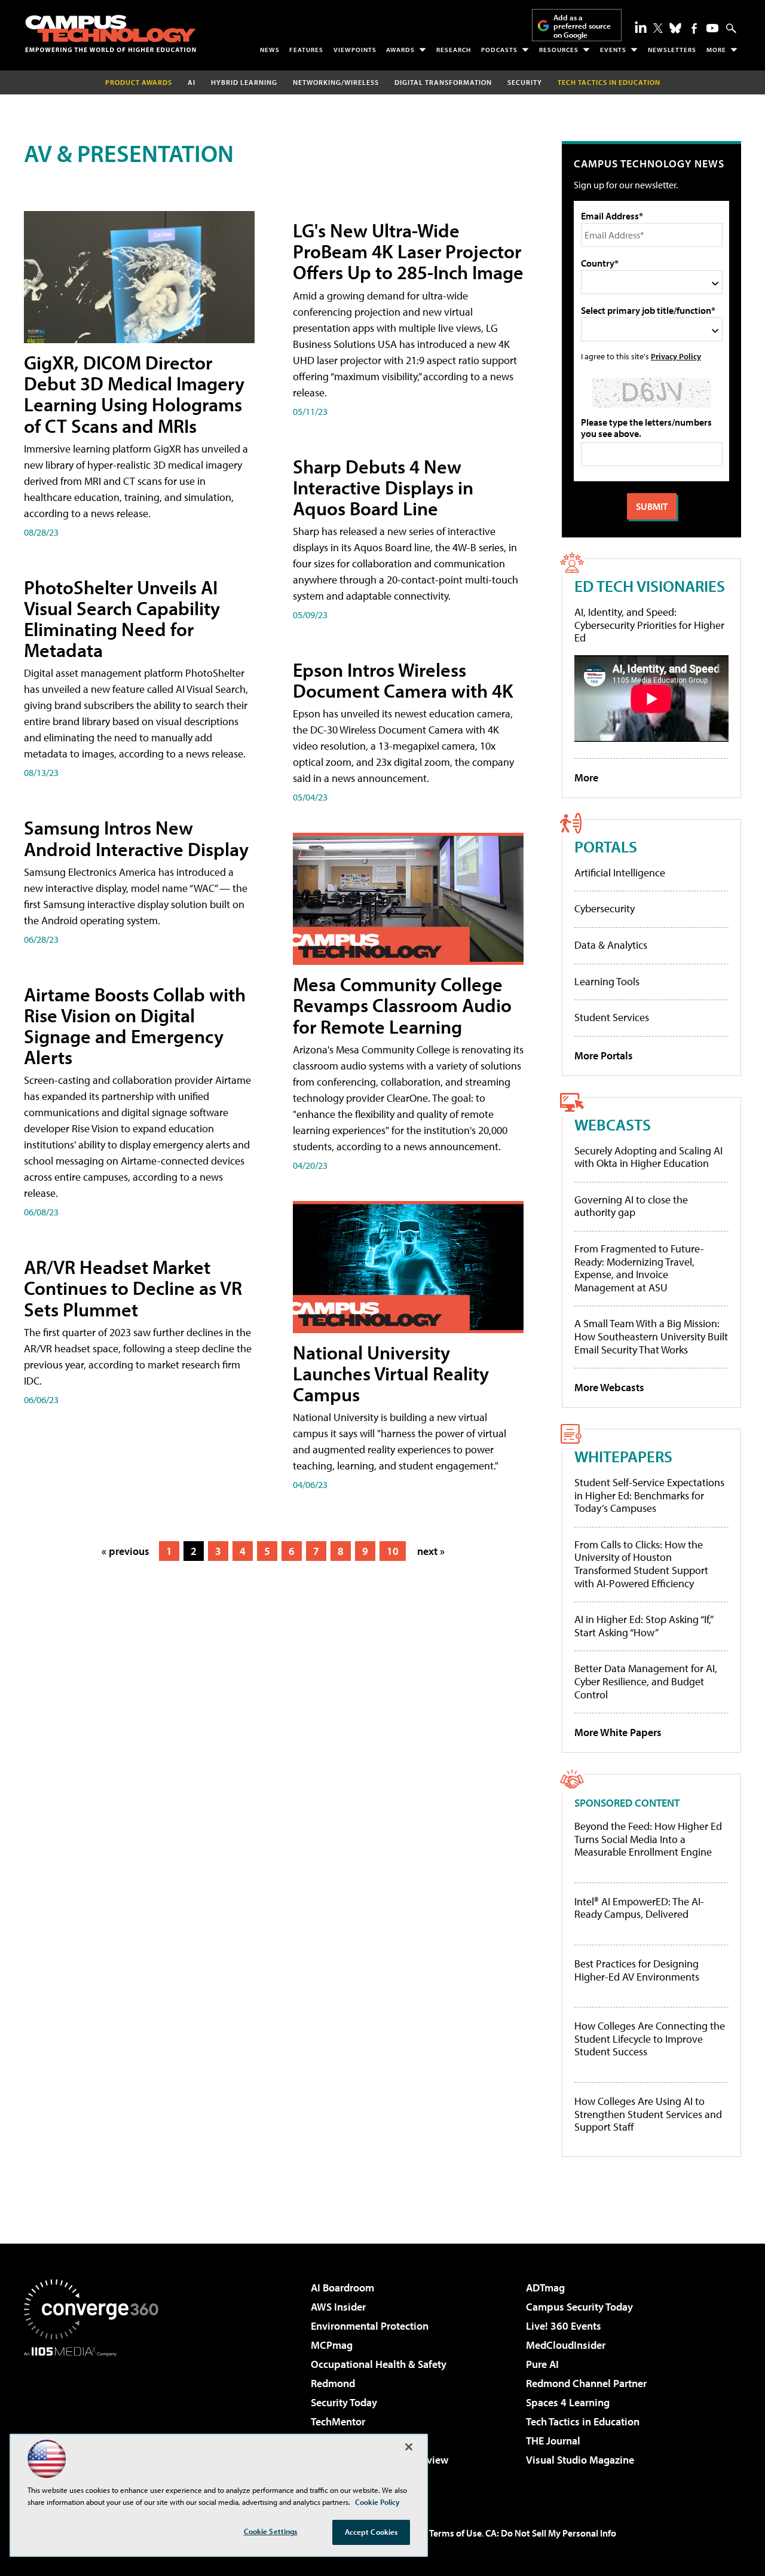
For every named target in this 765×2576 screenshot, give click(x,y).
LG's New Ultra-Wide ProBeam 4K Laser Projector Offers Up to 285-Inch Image (408, 251)
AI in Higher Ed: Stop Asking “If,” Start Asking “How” (643, 1626)
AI (192, 82)
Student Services (612, 1017)
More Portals (604, 1055)
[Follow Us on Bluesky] (675, 28)
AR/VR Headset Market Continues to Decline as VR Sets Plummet (133, 1288)
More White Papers (618, 1732)
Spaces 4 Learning (568, 2402)
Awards (400, 50)
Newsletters (672, 50)
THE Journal (553, 2441)
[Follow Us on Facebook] (694, 28)
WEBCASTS (613, 1124)
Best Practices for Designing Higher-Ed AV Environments (637, 1970)
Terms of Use (455, 2533)
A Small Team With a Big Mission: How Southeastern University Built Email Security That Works (651, 1336)
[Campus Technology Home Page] (111, 33)
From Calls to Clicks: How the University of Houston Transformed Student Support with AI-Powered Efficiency (641, 1564)
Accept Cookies (371, 2532)
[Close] (409, 2447)
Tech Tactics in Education (583, 2421)
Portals (606, 846)
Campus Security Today (579, 2307)
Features (306, 50)
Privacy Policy (676, 356)
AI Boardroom (342, 2288)
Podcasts (499, 50)
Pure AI (542, 2364)
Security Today (344, 2402)
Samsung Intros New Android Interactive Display (136, 838)
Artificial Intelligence (620, 873)
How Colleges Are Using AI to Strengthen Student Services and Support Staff (648, 2114)
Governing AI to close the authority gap (631, 1206)
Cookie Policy (377, 2502)
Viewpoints (355, 50)
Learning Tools (607, 981)
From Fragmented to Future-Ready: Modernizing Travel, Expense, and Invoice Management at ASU (639, 1268)
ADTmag (545, 2288)
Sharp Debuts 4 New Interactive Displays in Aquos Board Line (383, 487)
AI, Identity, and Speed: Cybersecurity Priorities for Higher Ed (649, 625)
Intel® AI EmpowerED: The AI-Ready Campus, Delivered (639, 1908)
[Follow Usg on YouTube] (712, 28)
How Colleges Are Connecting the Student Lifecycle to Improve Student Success (650, 2039)
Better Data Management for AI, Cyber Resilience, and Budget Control (646, 1681)
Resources (559, 50)
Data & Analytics (611, 945)
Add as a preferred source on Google (582, 26)
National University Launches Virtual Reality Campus (391, 1373)
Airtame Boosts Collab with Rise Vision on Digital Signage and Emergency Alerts (135, 1026)
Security (525, 82)
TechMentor (338, 2421)
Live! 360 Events (564, 2326)
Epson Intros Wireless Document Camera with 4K (403, 680)
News (270, 50)
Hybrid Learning (244, 82)
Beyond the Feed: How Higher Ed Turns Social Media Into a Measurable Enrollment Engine (648, 1839)
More (716, 50)
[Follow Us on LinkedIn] (641, 27)
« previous (126, 1551)
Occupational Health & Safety (379, 2364)
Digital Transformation (443, 82)
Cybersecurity (605, 908)
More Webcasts (609, 1387)
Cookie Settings (271, 2531)
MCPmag (332, 2345)
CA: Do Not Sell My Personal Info (551, 2533)
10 (393, 1551)
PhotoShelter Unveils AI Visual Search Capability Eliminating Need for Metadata (122, 619)
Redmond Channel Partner (586, 2383)
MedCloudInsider (566, 2345)
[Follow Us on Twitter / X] (658, 28)
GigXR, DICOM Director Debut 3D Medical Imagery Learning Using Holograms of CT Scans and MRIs (134, 394)
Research (454, 50)
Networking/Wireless (336, 82)
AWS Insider (338, 2307)
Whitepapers (623, 1456)
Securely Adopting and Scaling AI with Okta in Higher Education (648, 1157)
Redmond (333, 2383)
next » (431, 1551)
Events (613, 50)
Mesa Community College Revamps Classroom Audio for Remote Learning (402, 1005)
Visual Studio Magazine (580, 2460)
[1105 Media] (96, 2418)
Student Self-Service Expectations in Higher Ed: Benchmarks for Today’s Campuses (649, 1495)
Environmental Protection (370, 2326)
